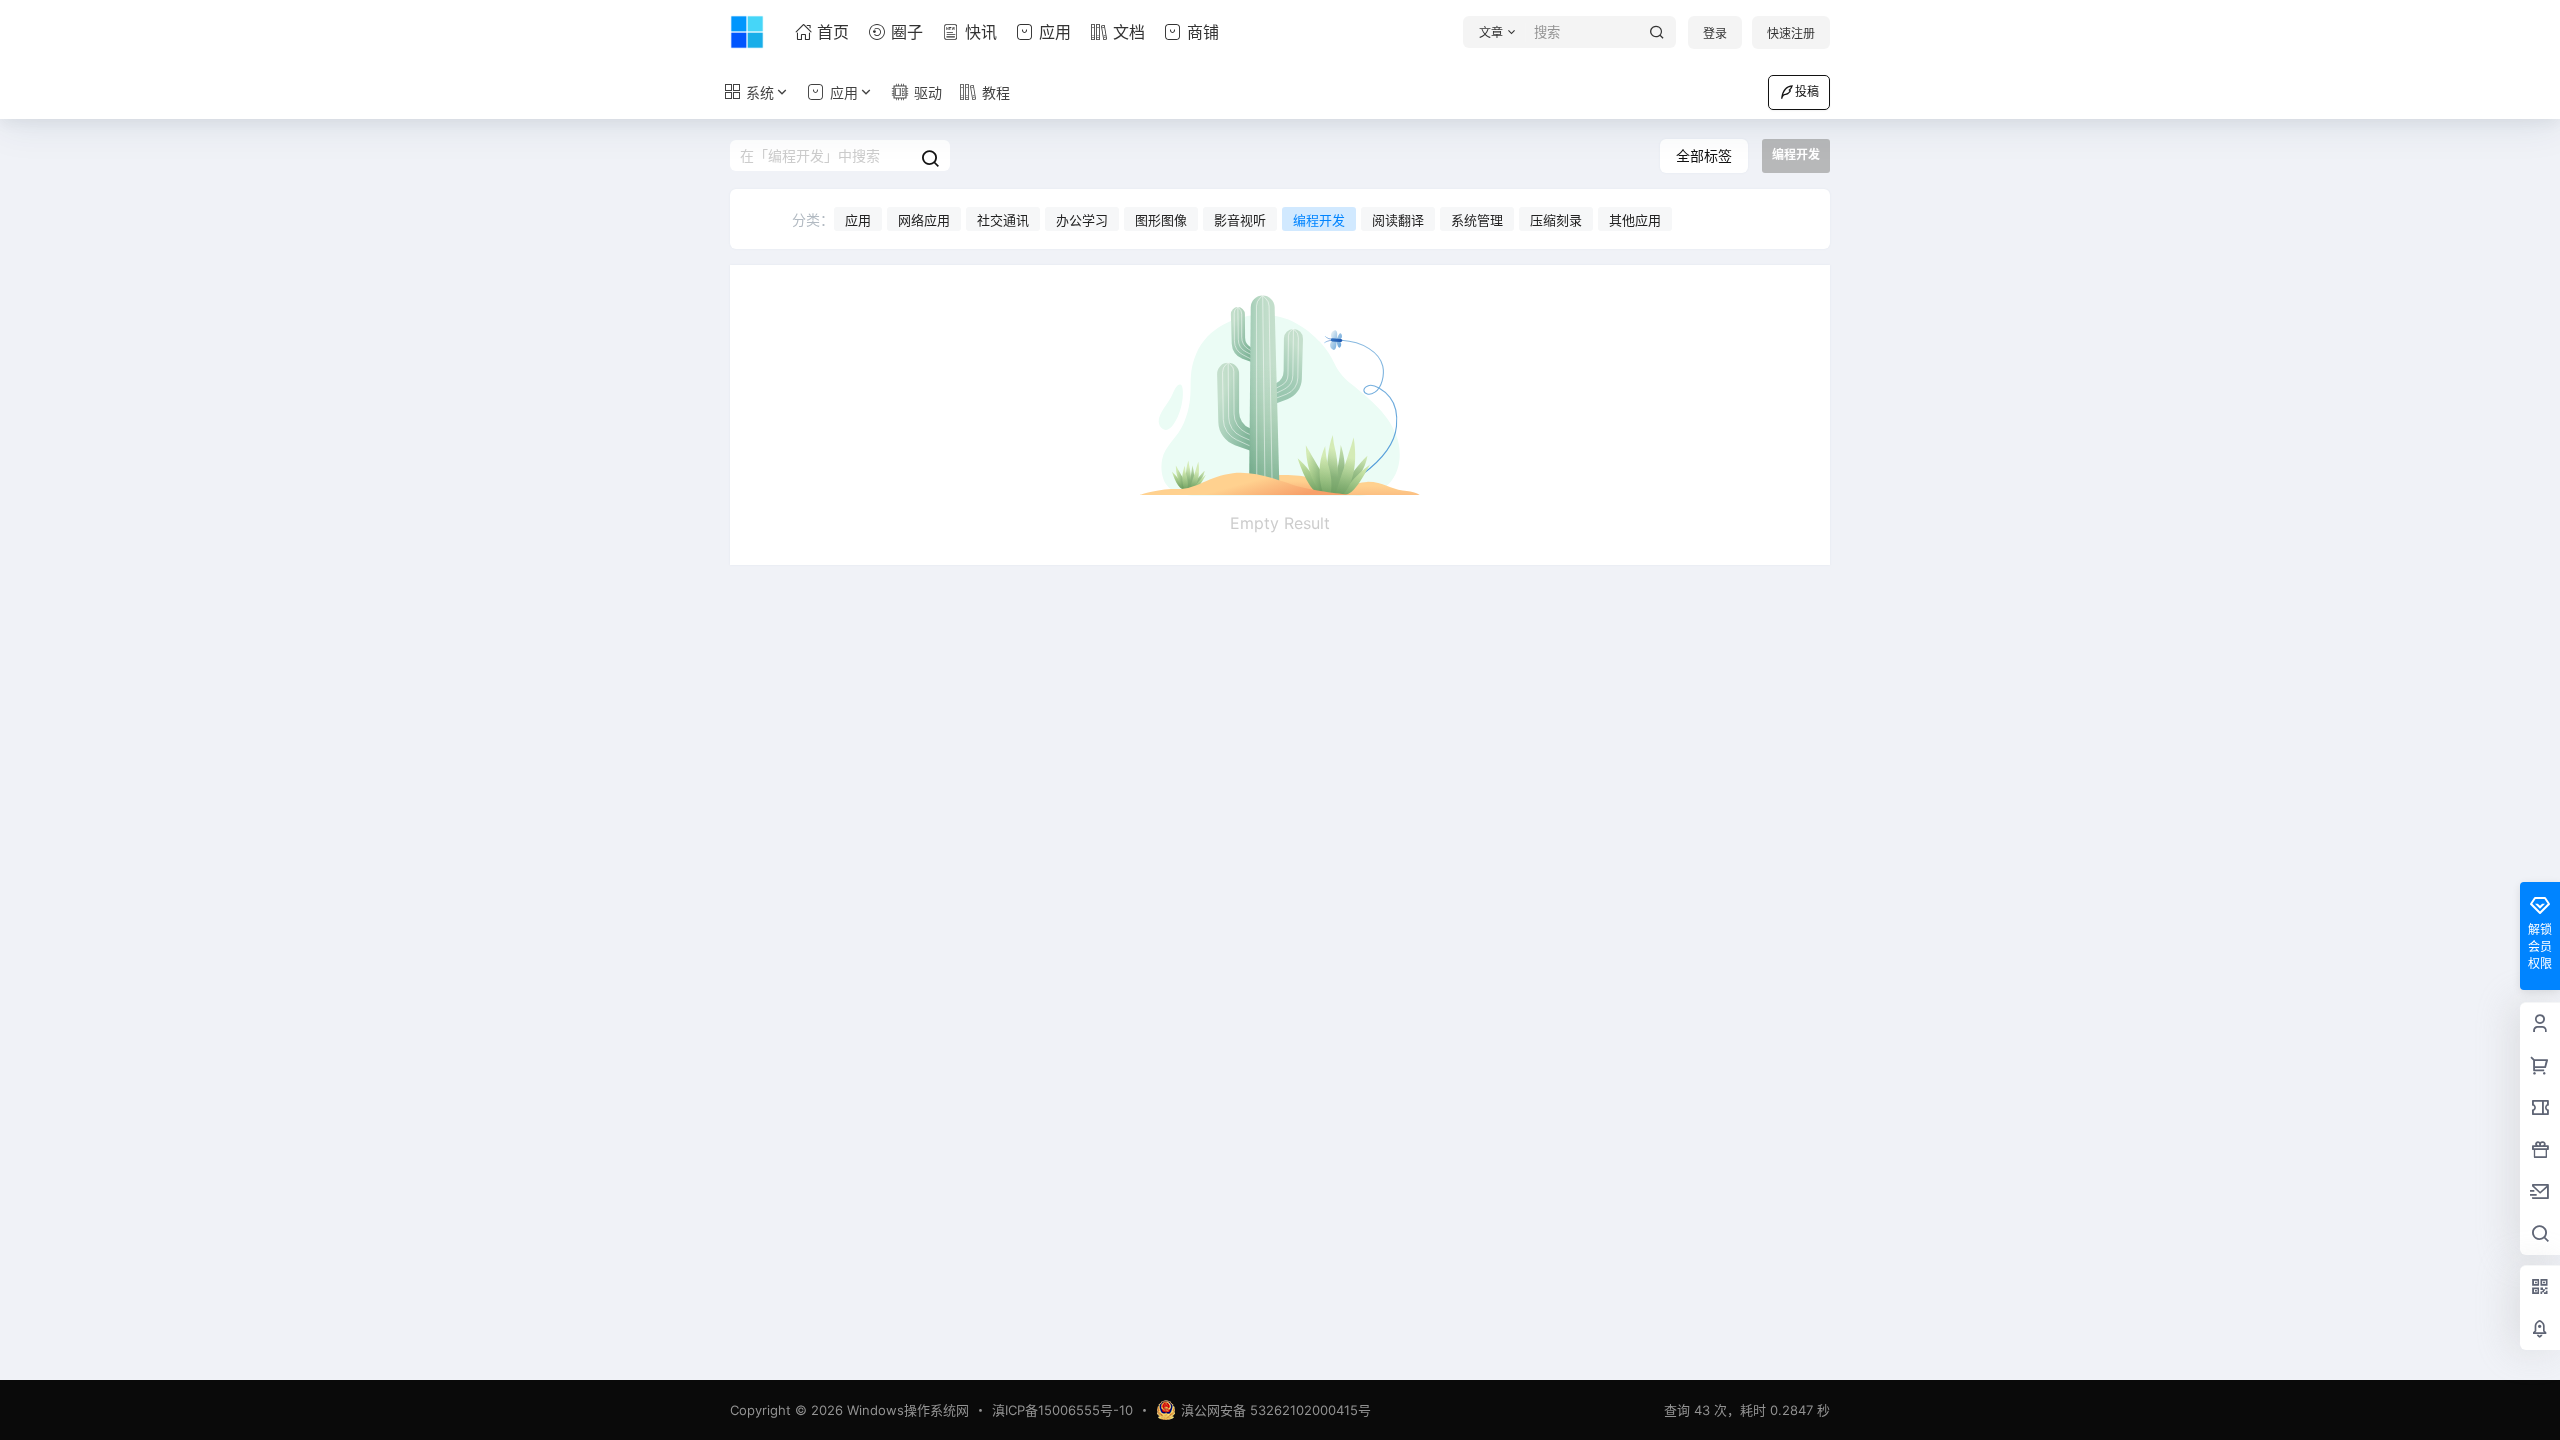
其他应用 (1635, 220)
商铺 (1203, 32)
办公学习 (1082, 220)
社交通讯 (1003, 220)
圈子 (907, 32)
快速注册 (1791, 33)
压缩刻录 (1556, 220)
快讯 (981, 32)
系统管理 (1477, 220)
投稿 (1807, 91)
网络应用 (924, 220)
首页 (833, 32)
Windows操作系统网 (906, 1410)
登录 (1715, 33)
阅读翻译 (1398, 220)
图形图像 (1161, 220)
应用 (1055, 32)
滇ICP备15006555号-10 (1062, 1410)
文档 (1129, 32)
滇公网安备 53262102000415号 (1276, 1410)
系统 (760, 92)
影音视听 (1240, 220)
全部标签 (1704, 155)
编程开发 (1319, 220)
